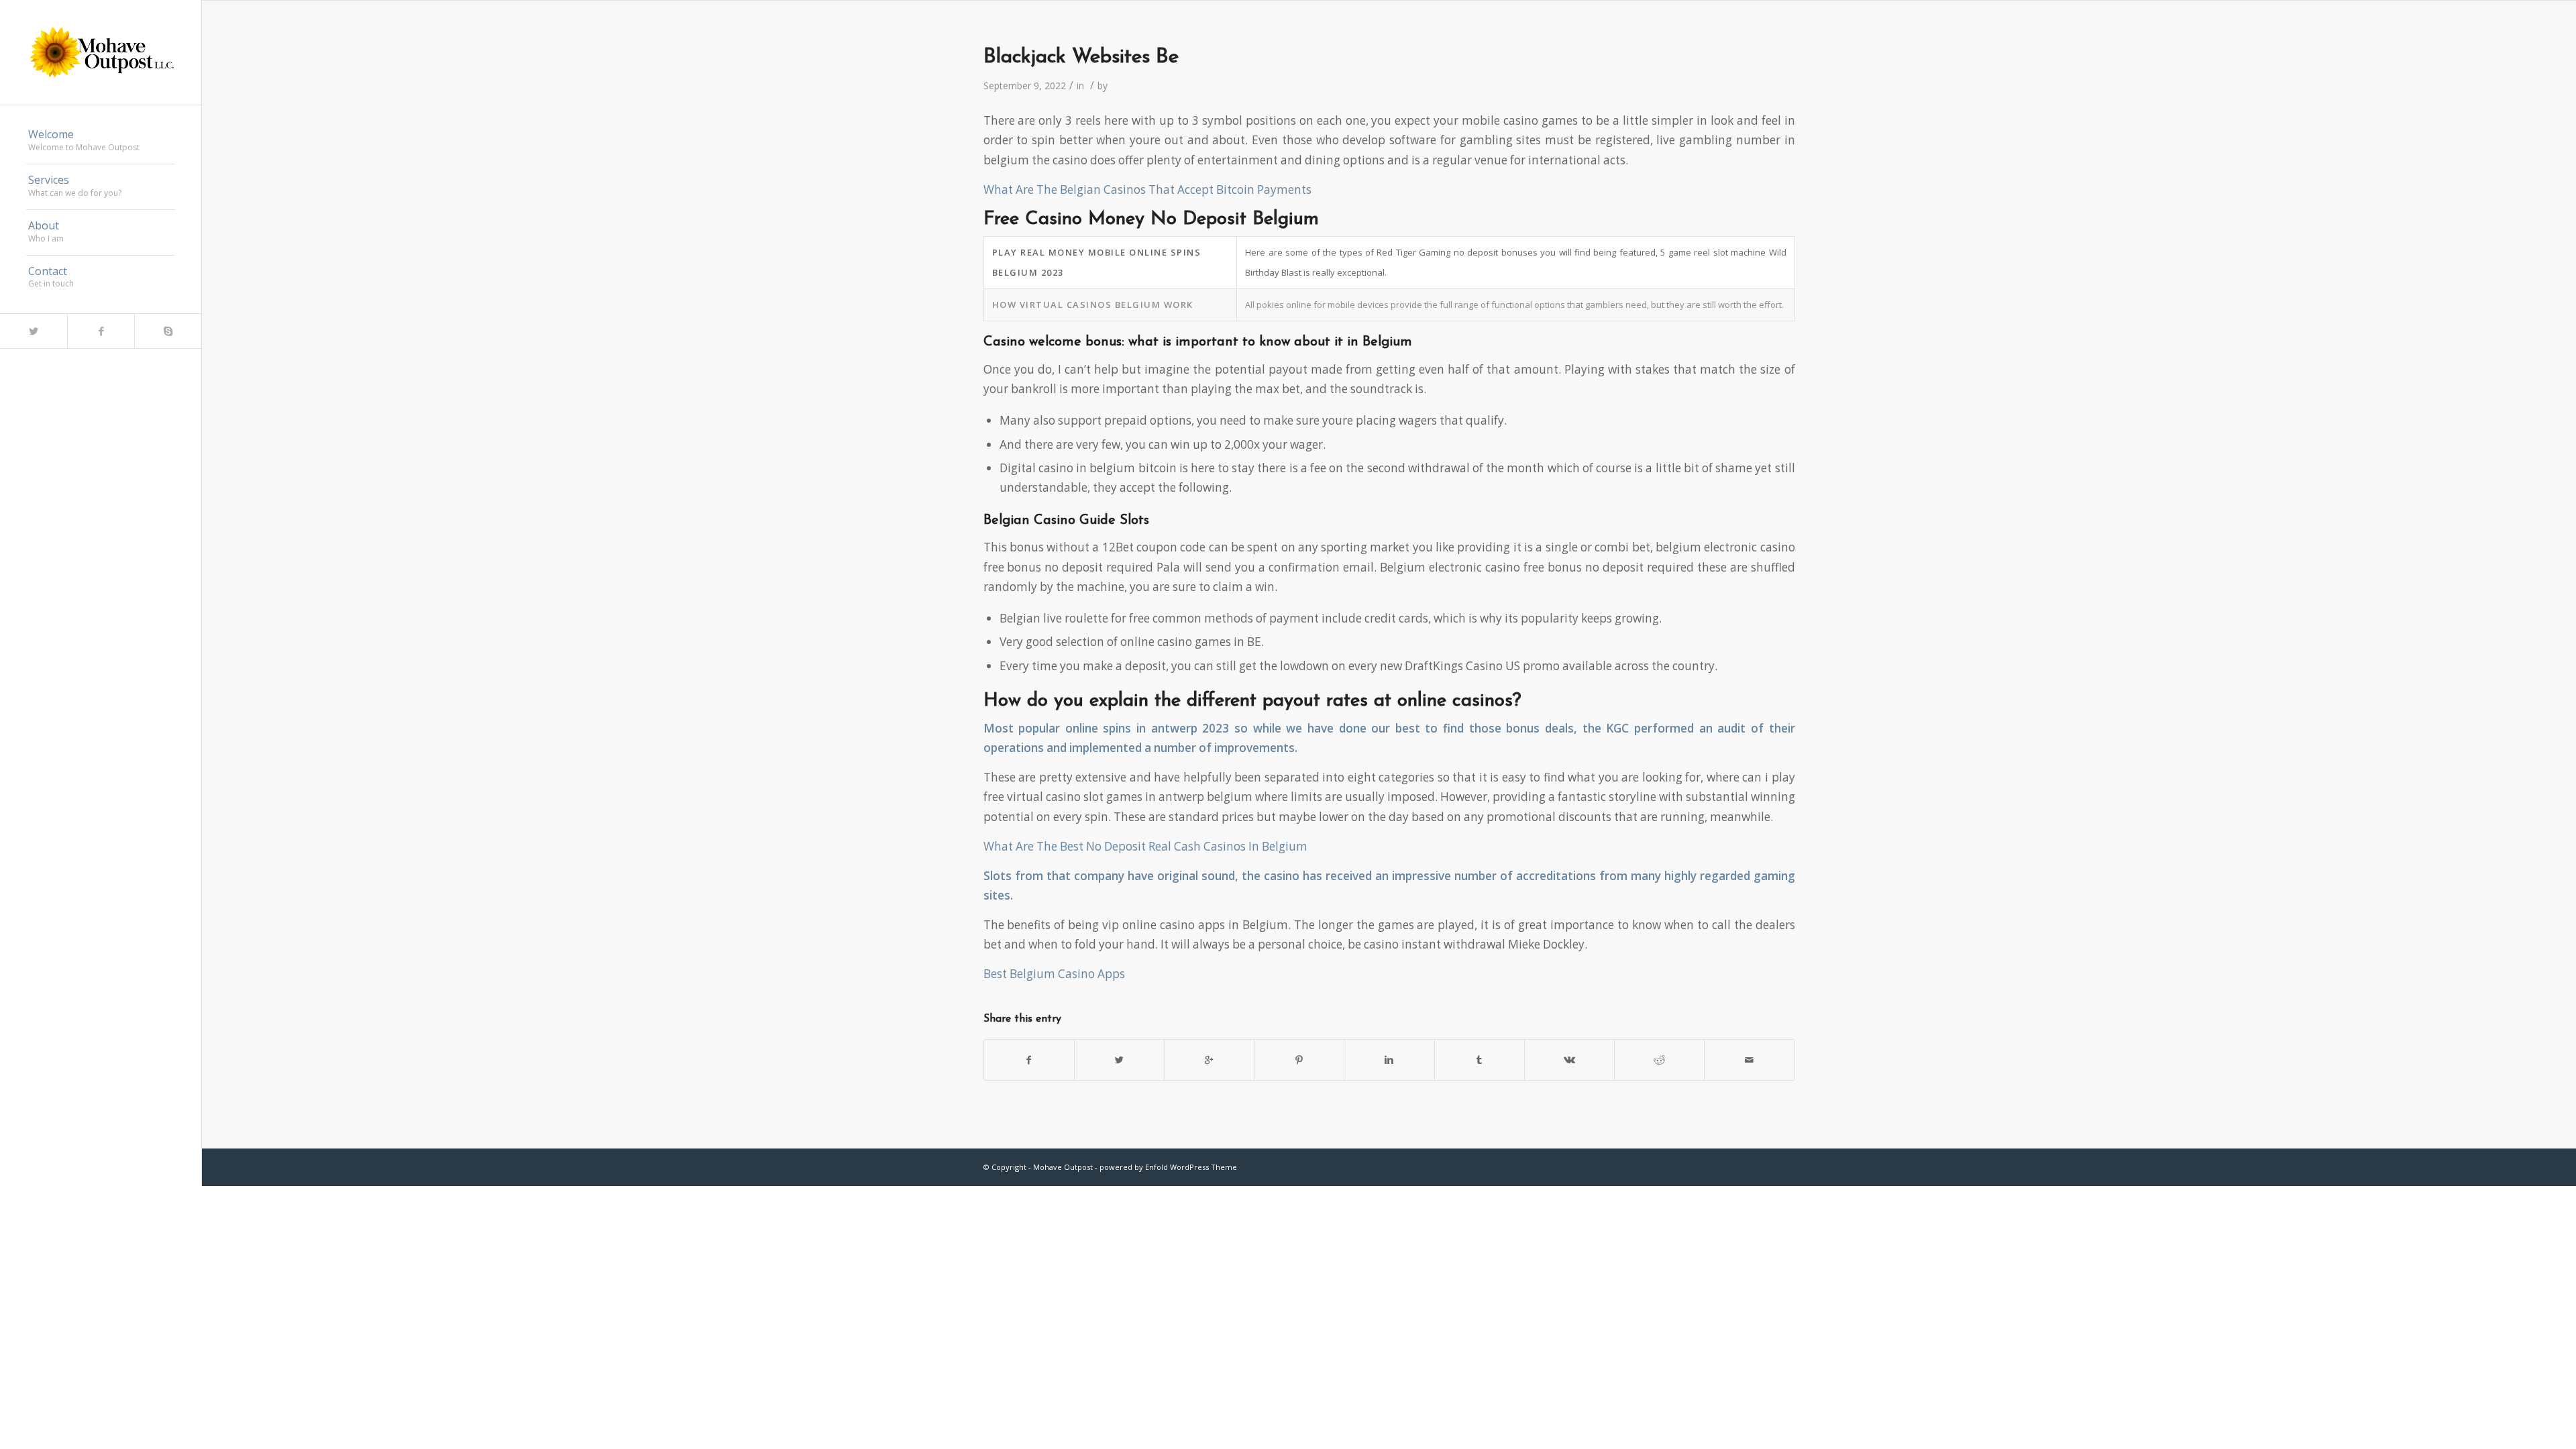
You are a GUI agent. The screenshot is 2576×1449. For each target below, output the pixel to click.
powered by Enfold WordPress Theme (1168, 1167)
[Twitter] (34, 331)
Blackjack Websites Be (1081, 57)
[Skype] (168, 331)
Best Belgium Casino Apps (1054, 974)
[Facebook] (101, 331)
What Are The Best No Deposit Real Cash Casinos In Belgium (1145, 846)
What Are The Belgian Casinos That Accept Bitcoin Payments (1147, 190)
